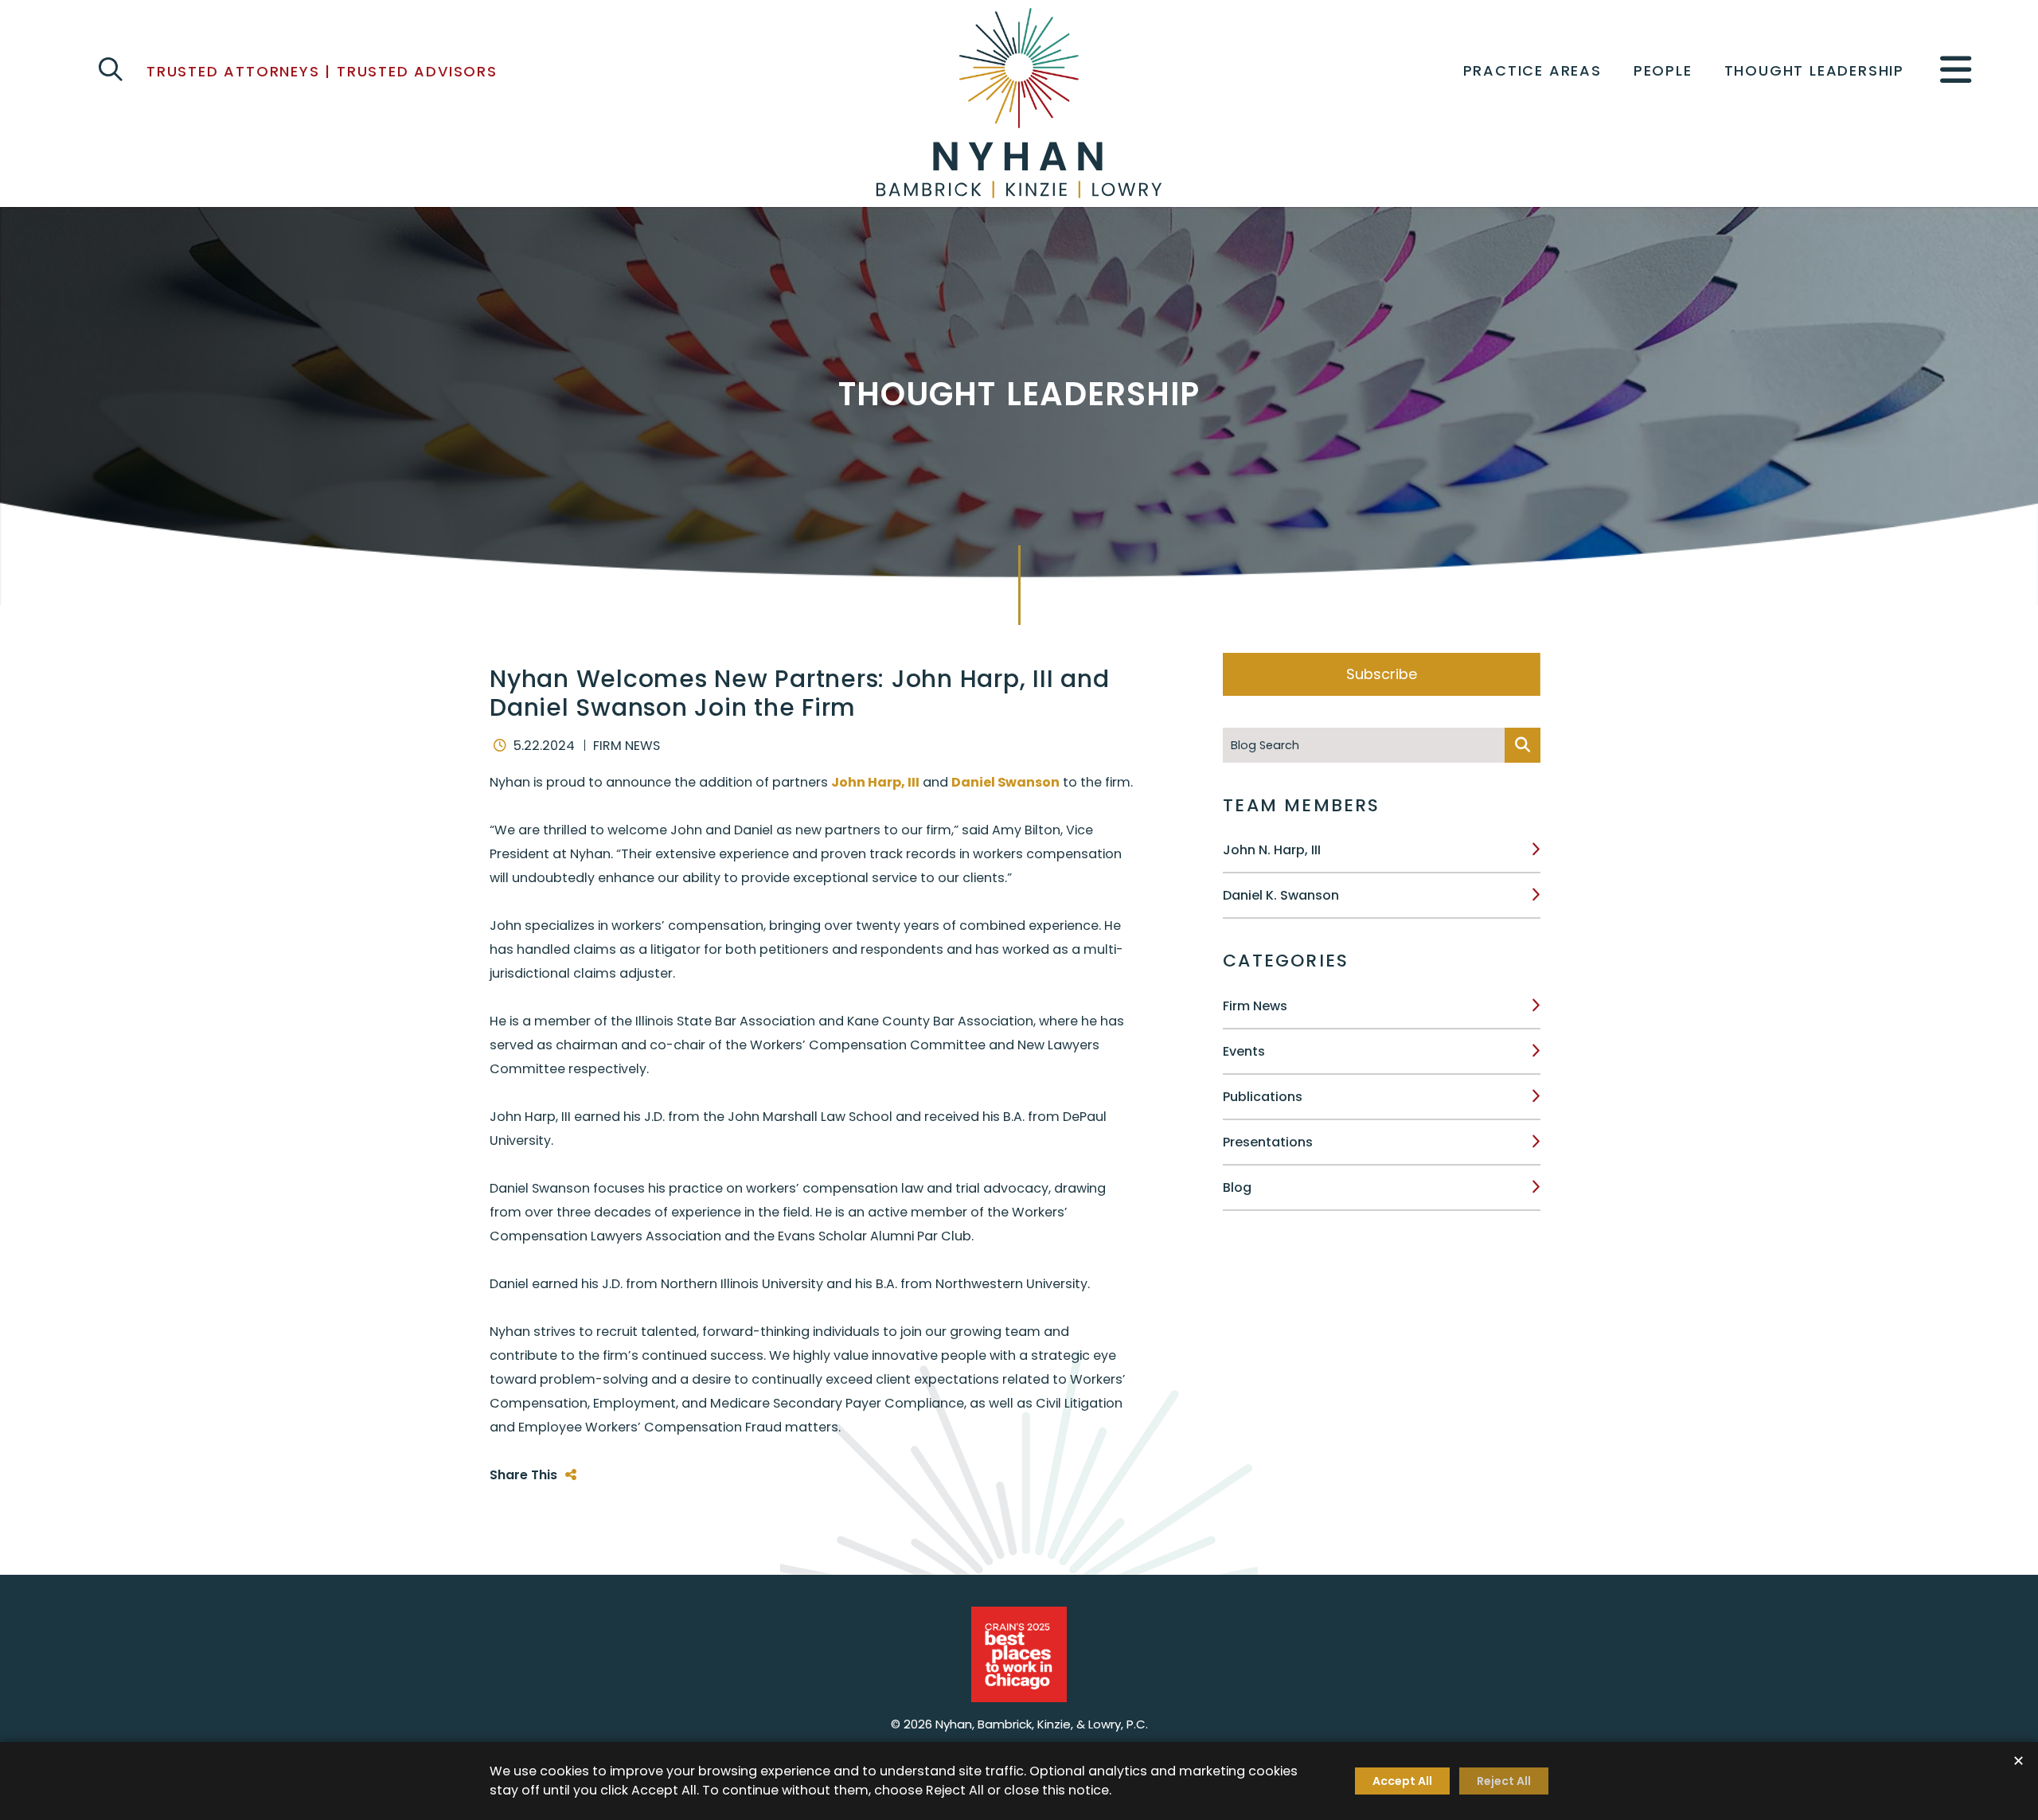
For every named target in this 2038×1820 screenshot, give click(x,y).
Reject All (1504, 1781)
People (1663, 70)
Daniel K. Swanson (1281, 895)
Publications (1263, 1097)
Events (1244, 1051)
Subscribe (1382, 674)
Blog (1237, 1187)
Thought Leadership (1814, 70)
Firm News (1255, 1006)
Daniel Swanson (1005, 782)
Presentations (1268, 1142)
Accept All (1402, 1781)
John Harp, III (875, 782)
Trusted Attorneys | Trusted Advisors (322, 71)
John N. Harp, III (1272, 850)
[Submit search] (1523, 745)
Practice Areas (1532, 70)
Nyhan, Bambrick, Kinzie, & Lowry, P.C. (1042, 1724)
